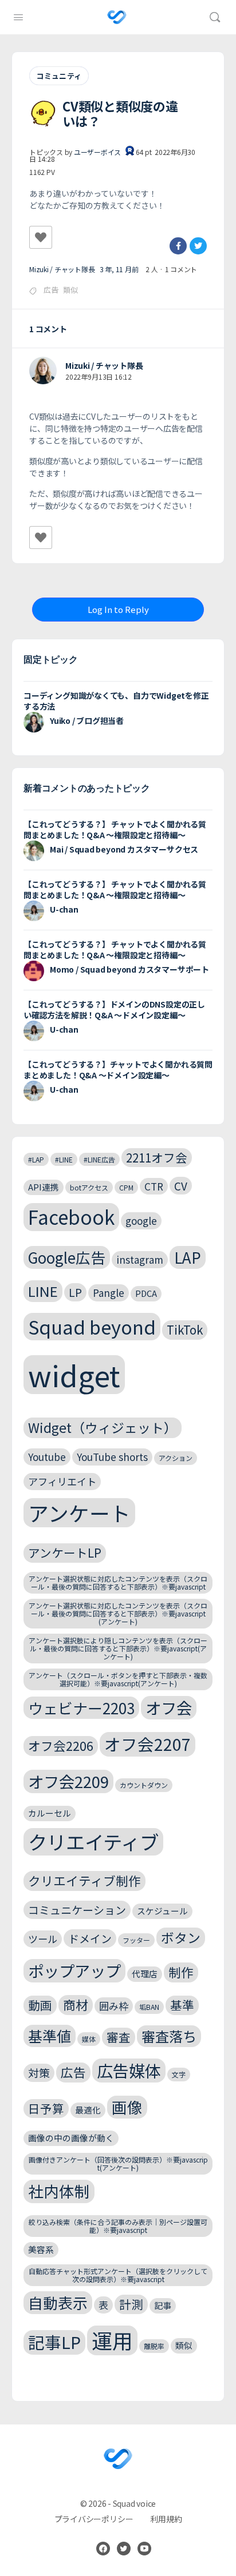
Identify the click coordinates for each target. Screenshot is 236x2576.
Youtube (47, 1457)
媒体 (89, 2039)
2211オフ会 (157, 1157)
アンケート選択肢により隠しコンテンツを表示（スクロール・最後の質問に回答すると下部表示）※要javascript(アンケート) (118, 1648)
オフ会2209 (68, 1781)
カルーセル (50, 1813)
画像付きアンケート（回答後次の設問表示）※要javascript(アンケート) (118, 2163)
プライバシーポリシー (94, 2519)
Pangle (109, 1293)
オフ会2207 (147, 1744)
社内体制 (59, 2191)
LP (75, 1292)
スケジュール (162, 1911)
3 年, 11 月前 (119, 269)
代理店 (145, 1974)
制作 (181, 1972)
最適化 (88, 2110)
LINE (43, 1291)
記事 (163, 2305)
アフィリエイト (62, 1481)
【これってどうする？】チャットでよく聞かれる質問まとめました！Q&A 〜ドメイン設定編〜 (118, 1070)
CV (181, 1186)
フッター (136, 1940)
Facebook (71, 1217)
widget (74, 1375)
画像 (127, 2107)
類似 (70, 290)
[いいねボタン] (41, 237)
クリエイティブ (93, 1842)
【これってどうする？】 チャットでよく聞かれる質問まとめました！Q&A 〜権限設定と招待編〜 (115, 829)
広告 (51, 290)
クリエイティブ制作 (84, 1880)
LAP (188, 1257)
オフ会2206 (61, 1745)
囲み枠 (114, 2006)
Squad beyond (92, 1326)
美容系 (41, 2249)
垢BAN (149, 2007)
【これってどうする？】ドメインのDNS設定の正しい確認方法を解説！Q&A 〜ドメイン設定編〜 (114, 1010)
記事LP (54, 2342)
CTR (154, 1186)
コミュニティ (59, 76)
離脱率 (154, 2346)
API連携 (44, 1187)
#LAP (36, 1159)
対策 (39, 2073)
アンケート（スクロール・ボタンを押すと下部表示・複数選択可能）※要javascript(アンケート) (118, 1679)
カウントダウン (144, 1785)
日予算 (46, 2108)
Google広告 (67, 1257)
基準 (182, 2005)
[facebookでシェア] (178, 246)
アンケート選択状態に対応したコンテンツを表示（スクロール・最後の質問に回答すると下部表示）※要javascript (118, 1582)
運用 (112, 2340)
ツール (43, 1939)
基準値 (50, 2036)
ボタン (181, 1938)
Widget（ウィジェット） (103, 1428)
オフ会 (169, 1707)
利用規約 (166, 2519)
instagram (140, 1259)
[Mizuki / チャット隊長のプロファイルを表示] (43, 371)
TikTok (185, 1329)
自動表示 (58, 2302)
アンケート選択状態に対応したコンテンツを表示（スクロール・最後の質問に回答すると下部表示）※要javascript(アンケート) (118, 1613)
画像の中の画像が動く (71, 2138)
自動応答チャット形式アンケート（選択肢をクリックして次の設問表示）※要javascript (118, 2275)
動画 (40, 2005)
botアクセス (89, 1187)
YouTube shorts (112, 1457)
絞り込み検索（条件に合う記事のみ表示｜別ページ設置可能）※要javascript (118, 2226)
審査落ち (169, 2036)
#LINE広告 (99, 1159)
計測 (131, 2304)
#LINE (64, 1159)
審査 (119, 2037)
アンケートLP (65, 1552)
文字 (179, 2074)
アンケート (79, 1513)
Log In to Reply (118, 609)
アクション (176, 1458)
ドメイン (90, 1938)
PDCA (146, 1293)
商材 (76, 2004)
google (141, 1221)
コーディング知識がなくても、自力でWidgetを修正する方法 (116, 701)
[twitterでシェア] (198, 246)
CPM (126, 1187)
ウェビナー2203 (81, 1708)
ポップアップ (74, 1970)
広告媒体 (129, 2070)
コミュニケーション (77, 1910)
